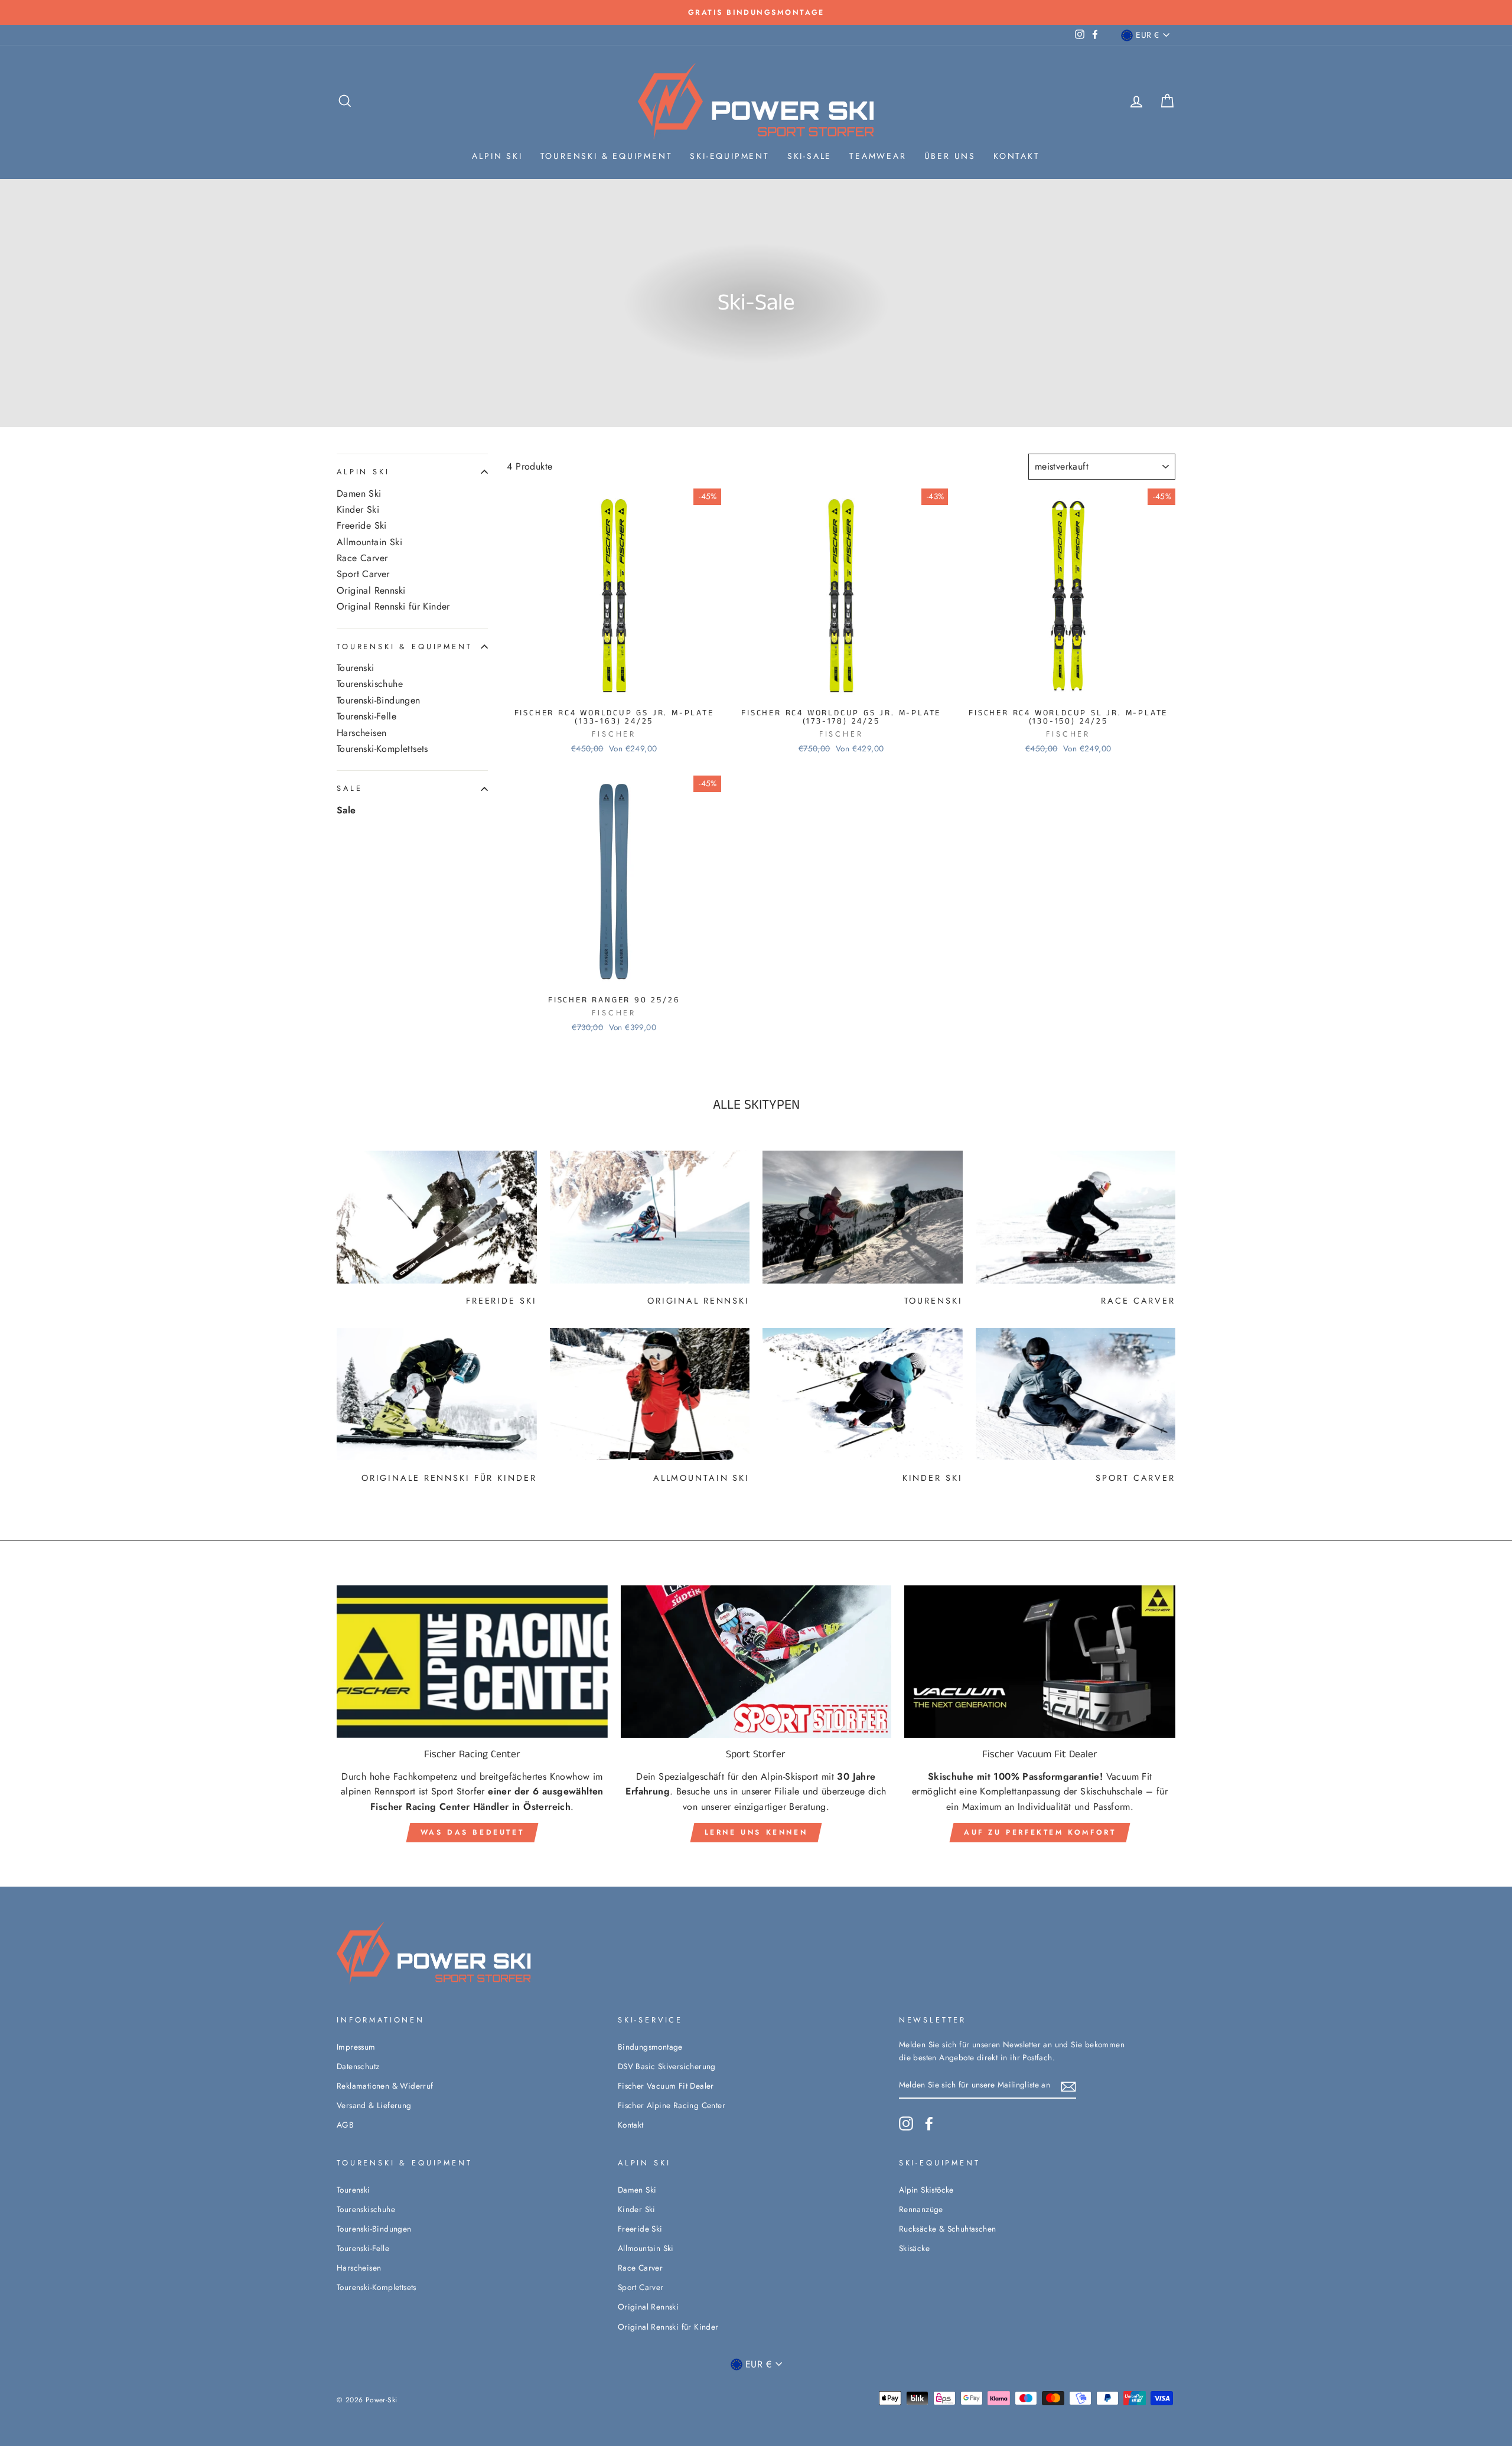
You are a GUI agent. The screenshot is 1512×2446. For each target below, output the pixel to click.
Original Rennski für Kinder (393, 607)
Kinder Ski (358, 510)
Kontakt (1017, 156)
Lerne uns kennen (756, 1832)
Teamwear (878, 156)
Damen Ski (359, 494)
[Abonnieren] (1068, 2086)
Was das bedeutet (472, 1832)
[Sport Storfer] (756, 1662)
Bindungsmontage (650, 2047)
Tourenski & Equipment (607, 156)
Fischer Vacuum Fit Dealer (666, 2086)
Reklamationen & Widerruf (385, 2086)
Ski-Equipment (729, 156)
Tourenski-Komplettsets (382, 749)
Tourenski (356, 668)
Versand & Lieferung (374, 2105)
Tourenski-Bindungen (379, 701)
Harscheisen (361, 733)
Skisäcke (914, 2248)
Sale (349, 789)
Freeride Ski (362, 526)
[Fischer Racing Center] (472, 1662)
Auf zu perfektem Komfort (1040, 1832)
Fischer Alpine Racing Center (672, 2105)
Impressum (356, 2047)
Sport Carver (363, 575)
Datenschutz (358, 2066)
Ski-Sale (809, 156)
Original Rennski (371, 591)
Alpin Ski (497, 156)
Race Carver (362, 558)
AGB (345, 2125)
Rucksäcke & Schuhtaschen (948, 2229)
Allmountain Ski (369, 542)
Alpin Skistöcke (926, 2190)
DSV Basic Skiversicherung (667, 2066)
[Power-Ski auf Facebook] (929, 2123)
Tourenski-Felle (366, 716)
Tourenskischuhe (370, 685)
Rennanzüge (921, 2209)
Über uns (950, 156)
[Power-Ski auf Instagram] (906, 2123)
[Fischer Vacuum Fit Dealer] (1040, 1662)
